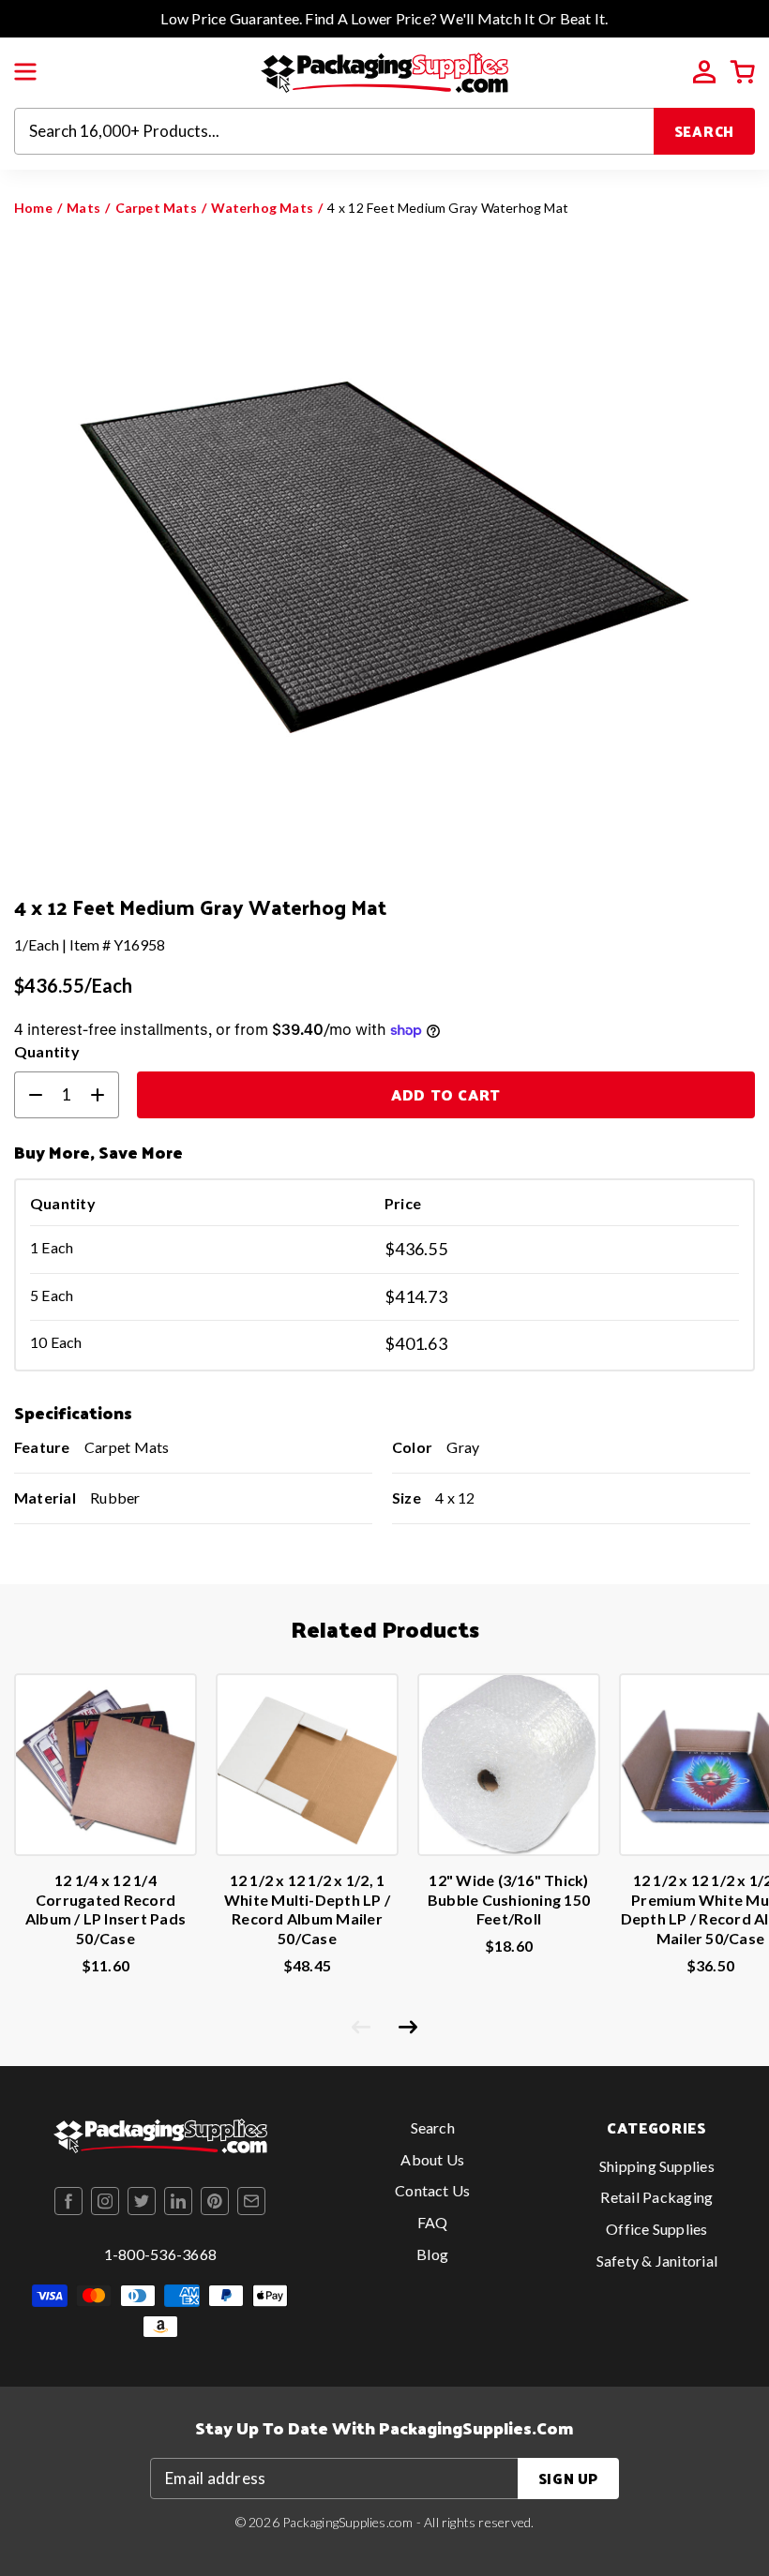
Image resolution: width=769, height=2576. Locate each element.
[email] (251, 2201)
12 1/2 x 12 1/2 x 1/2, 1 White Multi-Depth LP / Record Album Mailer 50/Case (307, 1909)
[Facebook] (68, 2201)
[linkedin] (178, 2201)
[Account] (704, 72)
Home (33, 208)
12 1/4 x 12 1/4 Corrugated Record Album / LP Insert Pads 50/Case (106, 1909)
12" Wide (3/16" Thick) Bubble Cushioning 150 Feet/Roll (509, 1900)
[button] (25, 72)
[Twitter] (142, 2201)
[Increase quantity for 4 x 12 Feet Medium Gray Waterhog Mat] (105, 1095)
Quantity (47, 1051)
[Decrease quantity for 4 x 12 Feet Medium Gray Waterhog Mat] (28, 1095)
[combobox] (334, 131)
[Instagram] (105, 2201)
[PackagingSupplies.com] (384, 71)
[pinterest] (215, 2201)
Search (705, 131)
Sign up (568, 2478)
